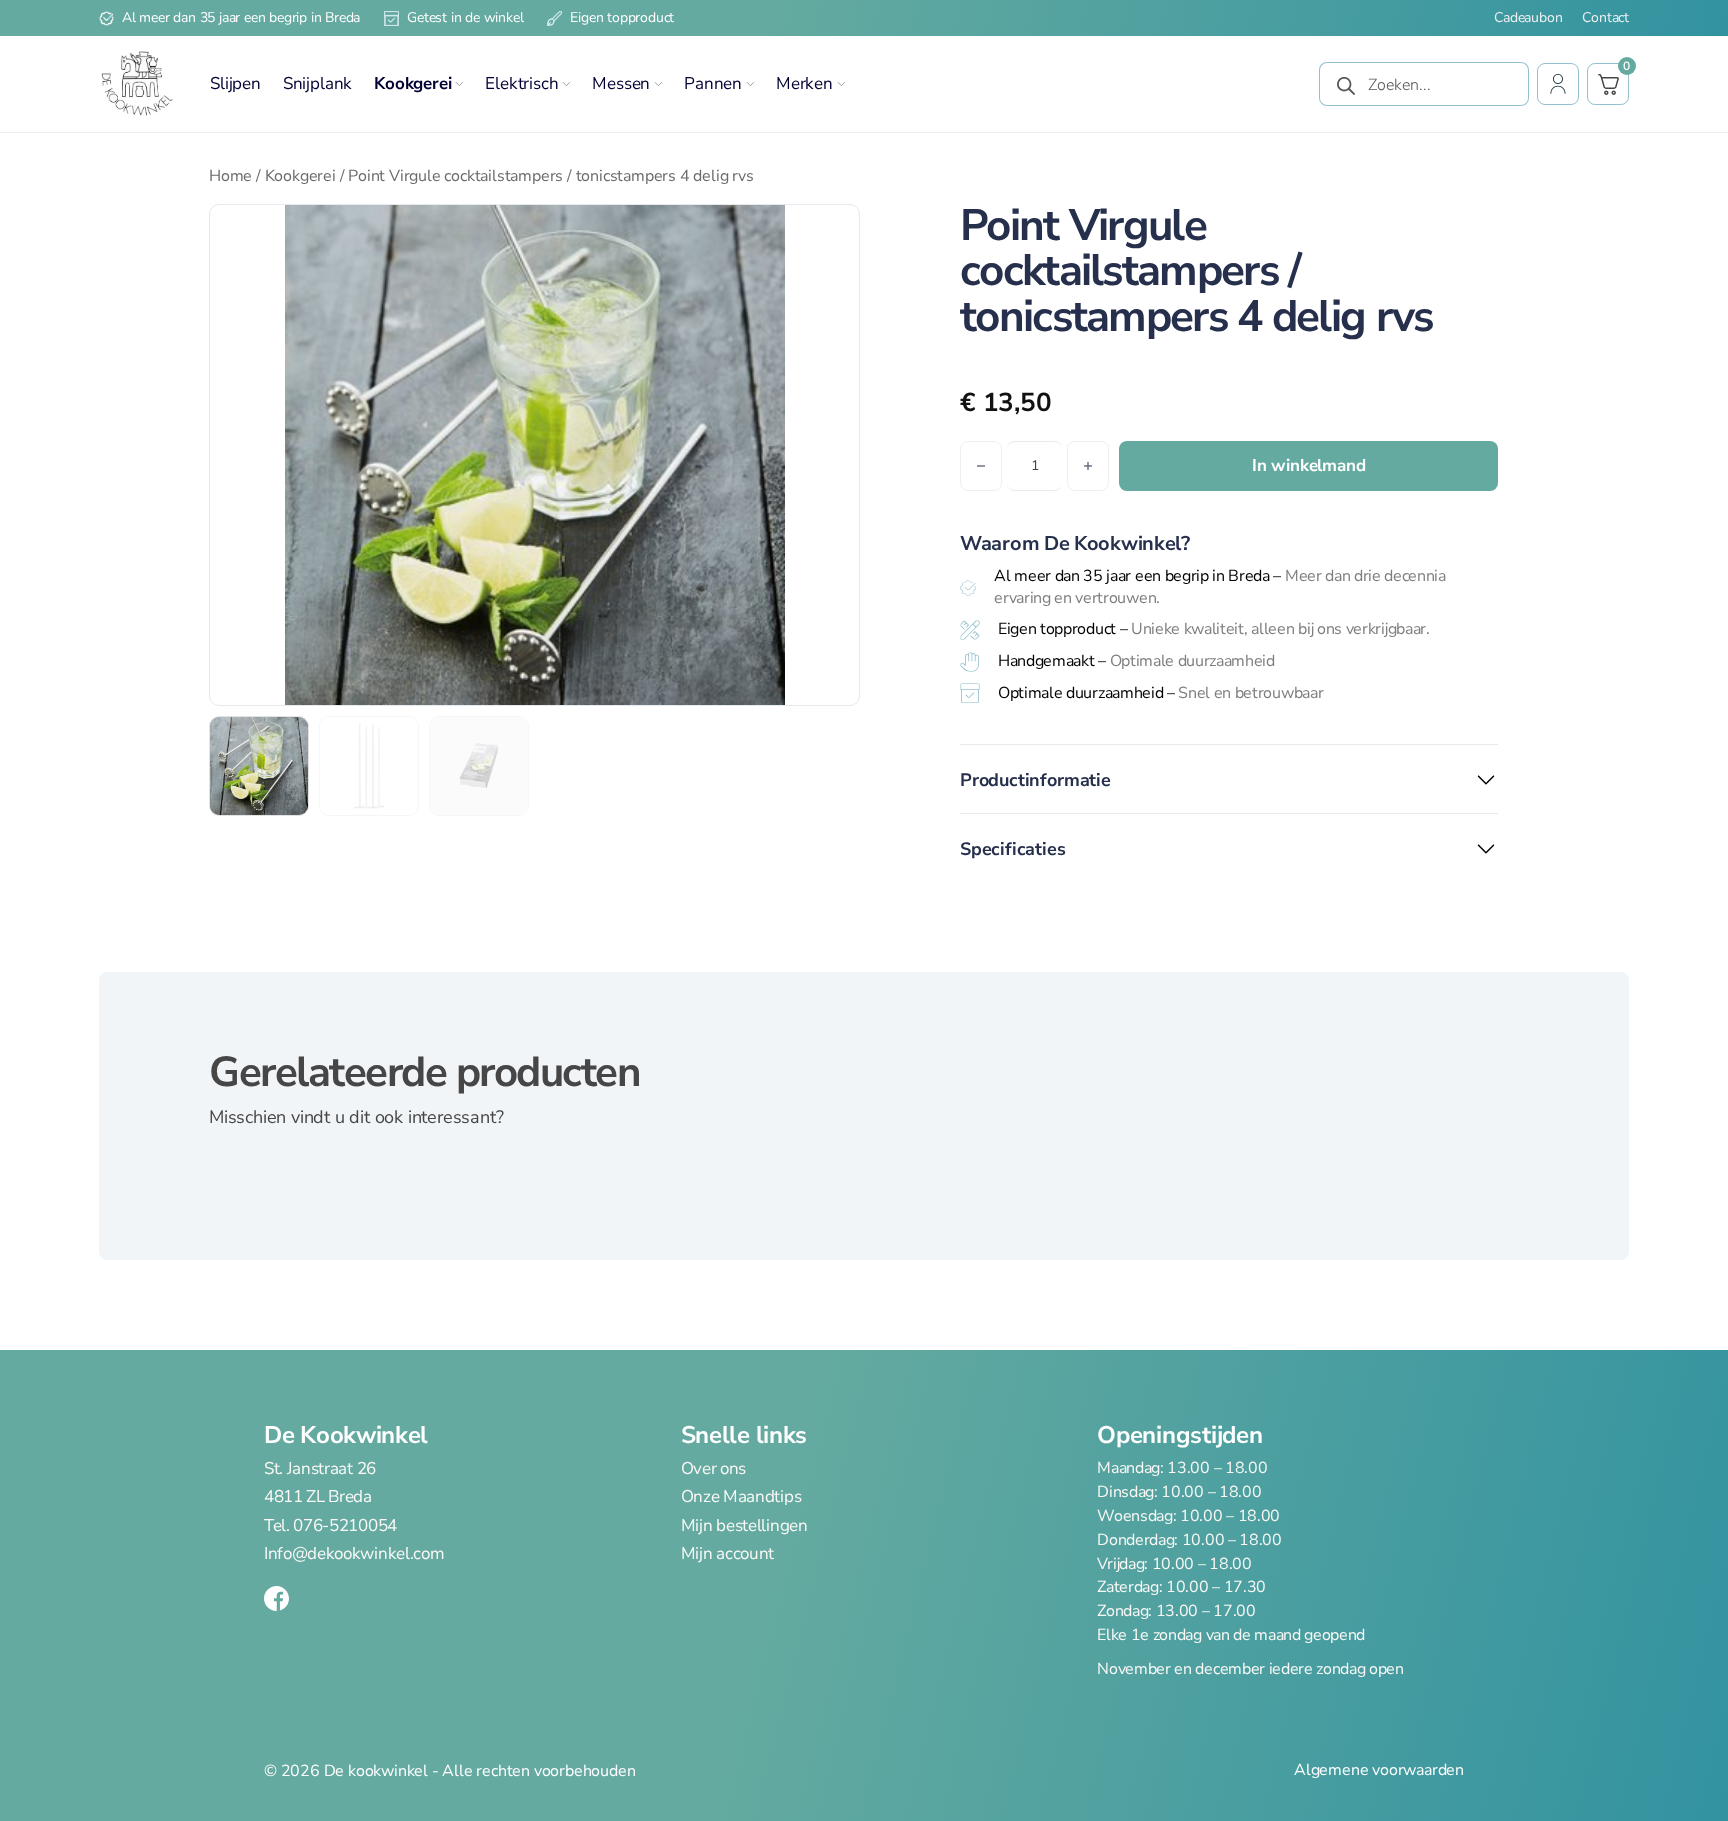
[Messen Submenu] (658, 84)
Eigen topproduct (622, 17)
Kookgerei (412, 83)
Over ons (713, 1469)
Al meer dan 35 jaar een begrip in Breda (241, 17)
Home (230, 176)
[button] (832, 232)
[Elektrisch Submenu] (566, 84)
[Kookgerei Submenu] (459, 84)
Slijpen (235, 83)
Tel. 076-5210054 (330, 1525)
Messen (621, 83)
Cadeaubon (1528, 18)
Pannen (713, 83)
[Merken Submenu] (841, 84)
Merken (804, 83)
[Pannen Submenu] (750, 84)
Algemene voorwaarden (1379, 1770)
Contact (1605, 18)
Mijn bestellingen (744, 1525)
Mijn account (727, 1553)
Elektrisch (521, 83)
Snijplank (317, 83)
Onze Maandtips (741, 1497)
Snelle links (744, 1435)
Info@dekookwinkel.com (354, 1553)
